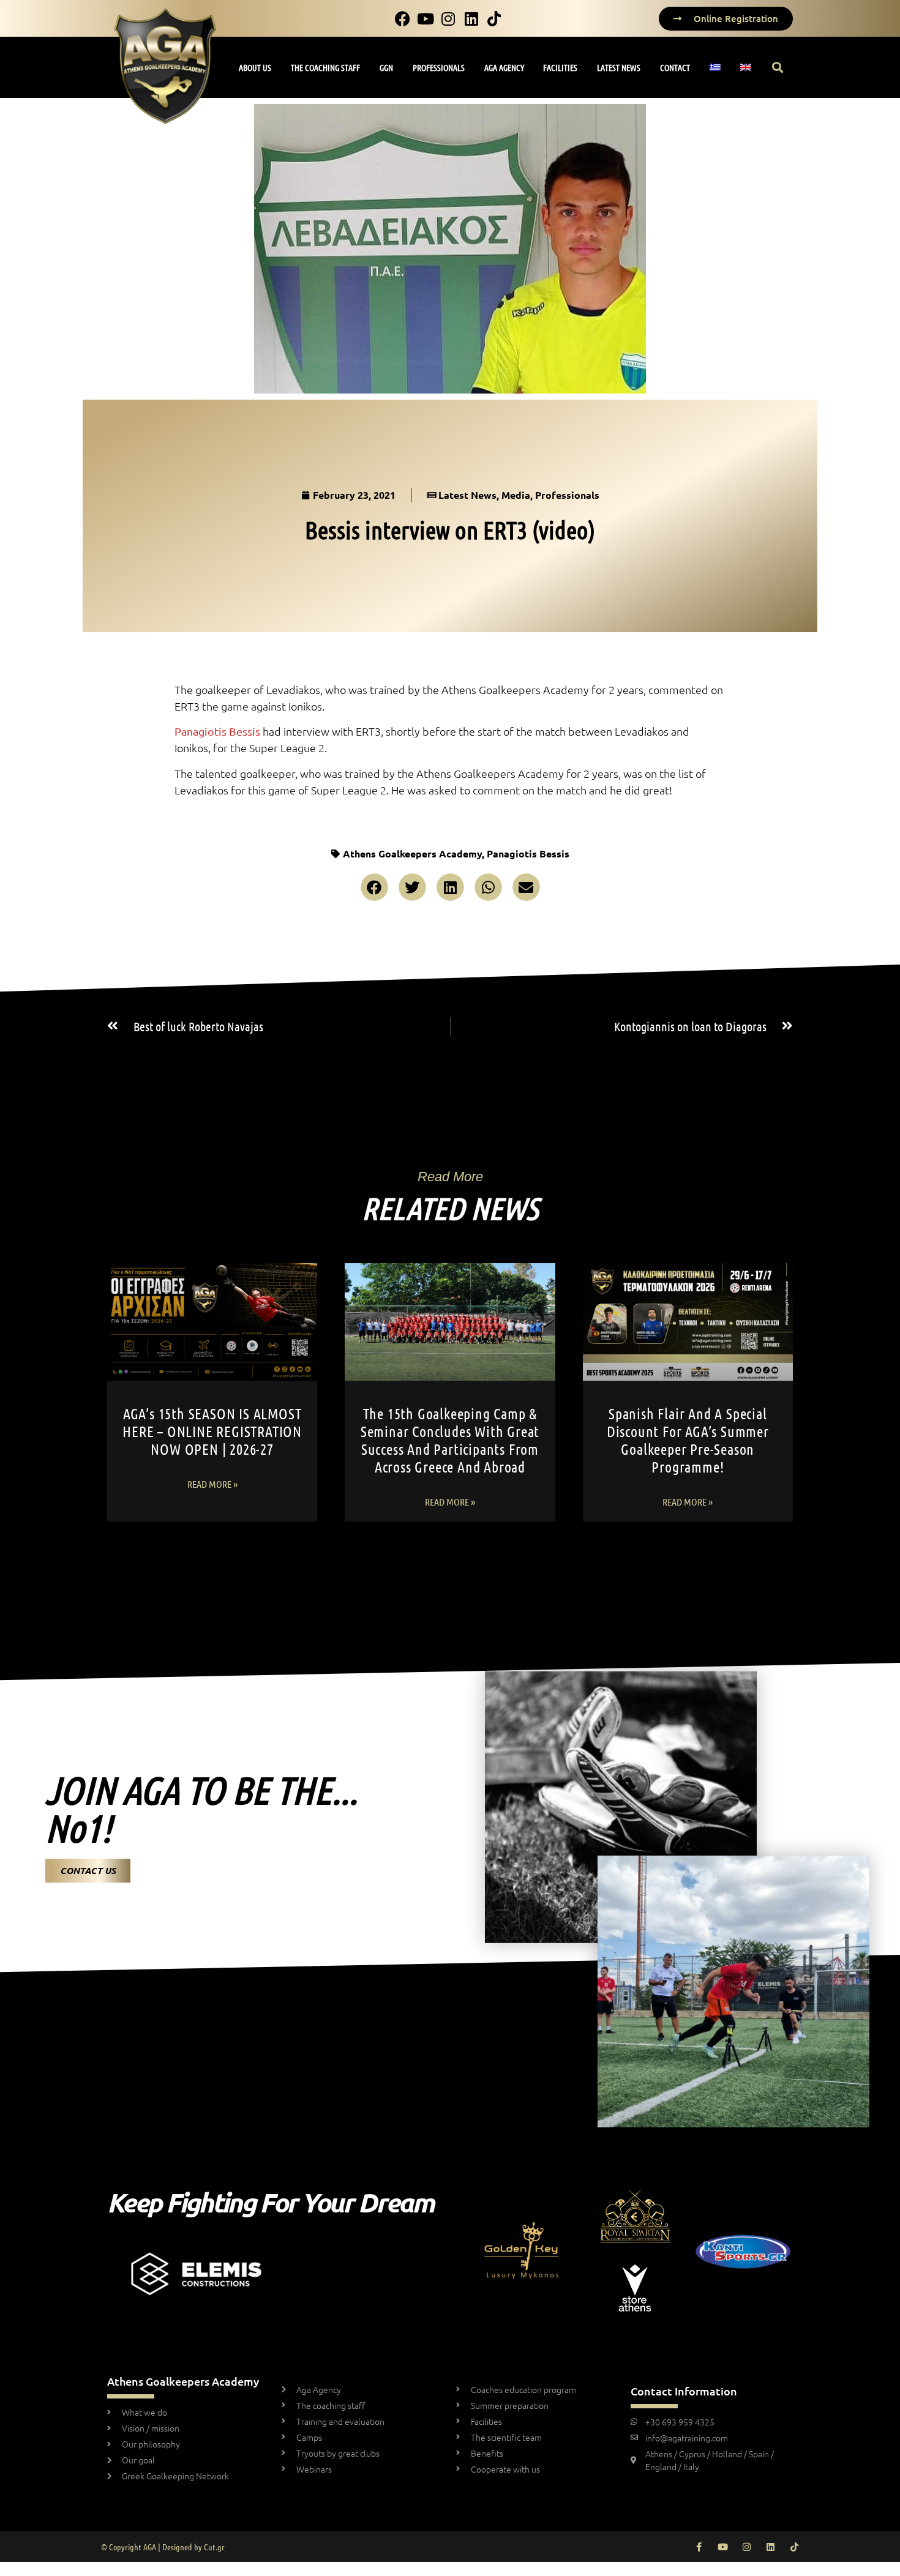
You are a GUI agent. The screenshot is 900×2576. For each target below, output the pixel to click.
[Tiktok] (794, 2547)
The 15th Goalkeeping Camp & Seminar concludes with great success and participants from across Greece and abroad (450, 1440)
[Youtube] (723, 2547)
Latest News (467, 495)
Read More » (212, 1484)
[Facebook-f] (699, 2547)
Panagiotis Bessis (528, 853)
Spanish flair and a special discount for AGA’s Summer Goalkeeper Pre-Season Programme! (688, 1440)
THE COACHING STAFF (325, 67)
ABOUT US (255, 67)
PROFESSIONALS (439, 67)
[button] (778, 68)
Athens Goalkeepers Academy (412, 853)
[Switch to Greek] (715, 67)
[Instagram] (747, 2547)
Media (516, 495)
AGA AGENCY (504, 67)
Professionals (567, 495)
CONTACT (675, 67)
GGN (386, 67)
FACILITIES (560, 67)
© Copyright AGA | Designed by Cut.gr (163, 2547)
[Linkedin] (771, 2547)
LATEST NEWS (619, 67)
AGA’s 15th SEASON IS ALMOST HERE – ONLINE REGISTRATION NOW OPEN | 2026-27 (212, 1431)
